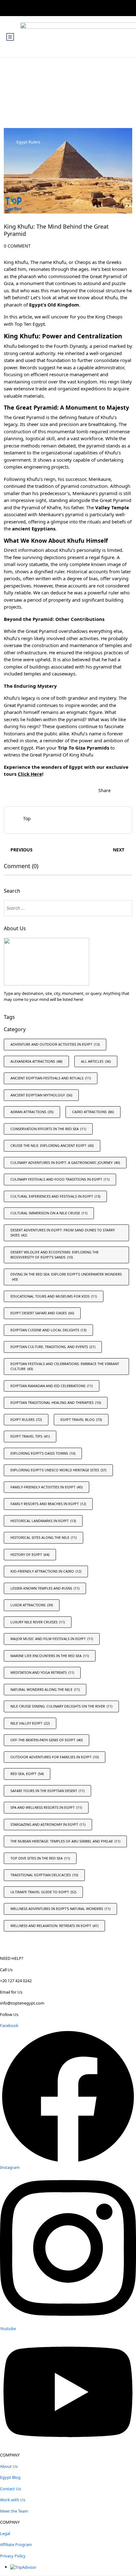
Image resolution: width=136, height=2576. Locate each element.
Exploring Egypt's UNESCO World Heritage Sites (58, 1470)
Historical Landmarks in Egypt (43, 1521)
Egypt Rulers (28, 142)
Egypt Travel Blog (81, 1419)
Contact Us (10, 2489)
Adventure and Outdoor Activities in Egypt (55, 1044)
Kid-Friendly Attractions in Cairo (46, 1571)
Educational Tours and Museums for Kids (54, 1296)
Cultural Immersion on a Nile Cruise (49, 1213)
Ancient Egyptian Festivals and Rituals (51, 1078)
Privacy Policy (13, 2556)
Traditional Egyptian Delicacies (44, 1875)
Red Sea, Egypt (27, 1774)
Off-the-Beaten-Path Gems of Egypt (46, 1740)
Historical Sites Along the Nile (43, 1537)
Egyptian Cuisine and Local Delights (48, 1330)
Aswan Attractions (32, 1112)
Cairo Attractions (93, 1112)
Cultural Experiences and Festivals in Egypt (55, 1196)
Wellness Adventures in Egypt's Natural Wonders (60, 1909)
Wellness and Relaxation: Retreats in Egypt (54, 1926)
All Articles (96, 1061)
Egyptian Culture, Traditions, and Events (53, 1347)
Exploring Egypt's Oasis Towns (43, 1453)
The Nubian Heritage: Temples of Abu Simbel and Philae (65, 1841)
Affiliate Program (16, 2544)
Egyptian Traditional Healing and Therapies (56, 1402)
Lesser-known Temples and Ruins (45, 1588)
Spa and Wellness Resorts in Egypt (46, 1807)
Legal (5, 2533)
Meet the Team (14, 2511)
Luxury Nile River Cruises (38, 1622)
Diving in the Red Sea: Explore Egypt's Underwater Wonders (66, 1277)
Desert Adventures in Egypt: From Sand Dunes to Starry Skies (63, 1233)
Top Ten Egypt (30, 324)
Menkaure (100, 479)
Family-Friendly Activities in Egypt (46, 1487)
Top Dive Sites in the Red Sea (40, 1858)
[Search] (124, 908)
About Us (9, 2466)
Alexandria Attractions (36, 1061)
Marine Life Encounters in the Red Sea (50, 1656)
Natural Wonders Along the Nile (45, 1689)
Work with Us (13, 2500)
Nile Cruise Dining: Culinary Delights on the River (61, 1706)
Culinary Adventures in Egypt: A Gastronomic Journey (65, 1162)
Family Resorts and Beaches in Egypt (48, 1504)
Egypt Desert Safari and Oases (42, 1313)
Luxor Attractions (32, 1605)
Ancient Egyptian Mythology (41, 1095)
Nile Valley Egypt (30, 1723)
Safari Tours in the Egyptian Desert (47, 1791)
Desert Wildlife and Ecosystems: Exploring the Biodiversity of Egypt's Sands (55, 1255)
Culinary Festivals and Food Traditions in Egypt (60, 1179)
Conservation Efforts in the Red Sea (48, 1129)
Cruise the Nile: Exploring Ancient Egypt (52, 1145)
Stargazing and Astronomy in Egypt (48, 1824)
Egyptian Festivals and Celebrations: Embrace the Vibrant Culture (65, 1366)
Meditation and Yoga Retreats (42, 1672)
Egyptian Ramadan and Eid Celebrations (52, 1386)
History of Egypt (30, 1554)
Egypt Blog (10, 2477)
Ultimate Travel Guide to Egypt (43, 1892)
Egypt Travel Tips (30, 1436)
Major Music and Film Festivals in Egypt (52, 1639)
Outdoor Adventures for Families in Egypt (55, 1757)
